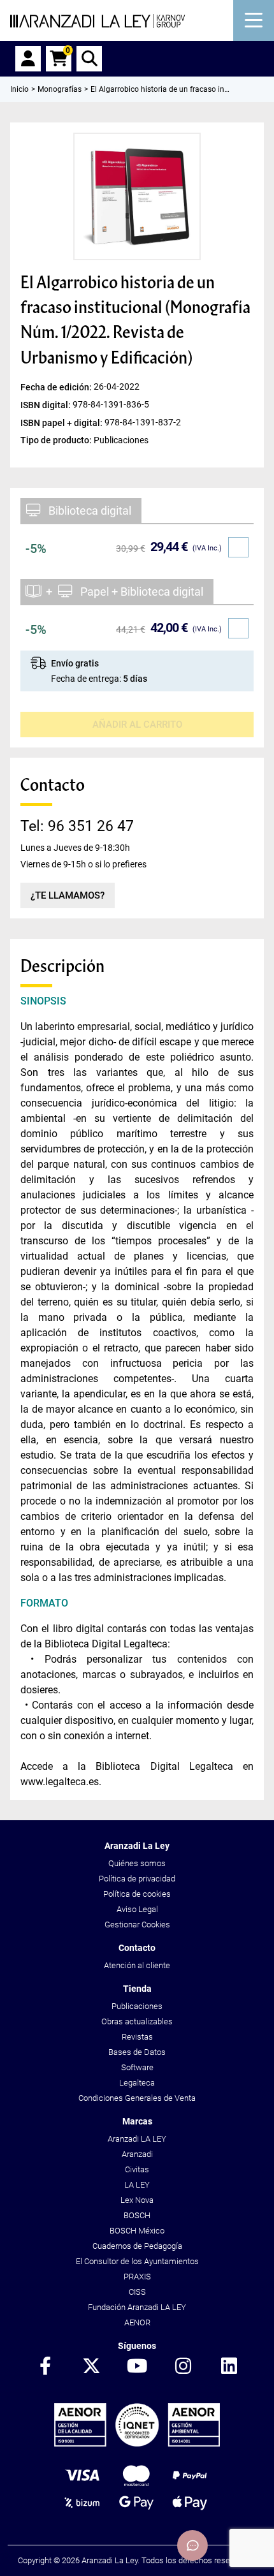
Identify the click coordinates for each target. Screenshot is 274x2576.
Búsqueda (89, 59)
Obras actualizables (137, 2021)
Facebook (45, 2367)
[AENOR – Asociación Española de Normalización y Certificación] (137, 2444)
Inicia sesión (28, 59)
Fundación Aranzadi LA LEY (137, 2307)
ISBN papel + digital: (62, 422)
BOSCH (137, 2215)
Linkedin (229, 2367)
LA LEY (137, 2185)
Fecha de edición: (57, 386)
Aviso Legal (137, 1909)
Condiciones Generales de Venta (137, 2098)
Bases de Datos (137, 2052)
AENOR (137, 2322)
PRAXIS (137, 2277)
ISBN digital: (47, 404)
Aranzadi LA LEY (137, 2139)
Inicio (19, 89)
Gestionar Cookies (137, 1925)
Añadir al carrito (137, 725)
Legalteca (137, 2083)
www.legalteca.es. (61, 1782)
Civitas (137, 2169)
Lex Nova (137, 2200)
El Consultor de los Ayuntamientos (137, 2261)
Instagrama (183, 2367)
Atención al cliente (137, 1965)
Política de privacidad (137, 1879)
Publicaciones (137, 2006)
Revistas (137, 2037)
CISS (137, 2292)
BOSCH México (137, 2231)
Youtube (137, 2367)
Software (137, 2067)
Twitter (91, 2367)
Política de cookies (137, 1894)
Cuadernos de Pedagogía (137, 2246)
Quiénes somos (137, 1863)
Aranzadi (137, 2154)
